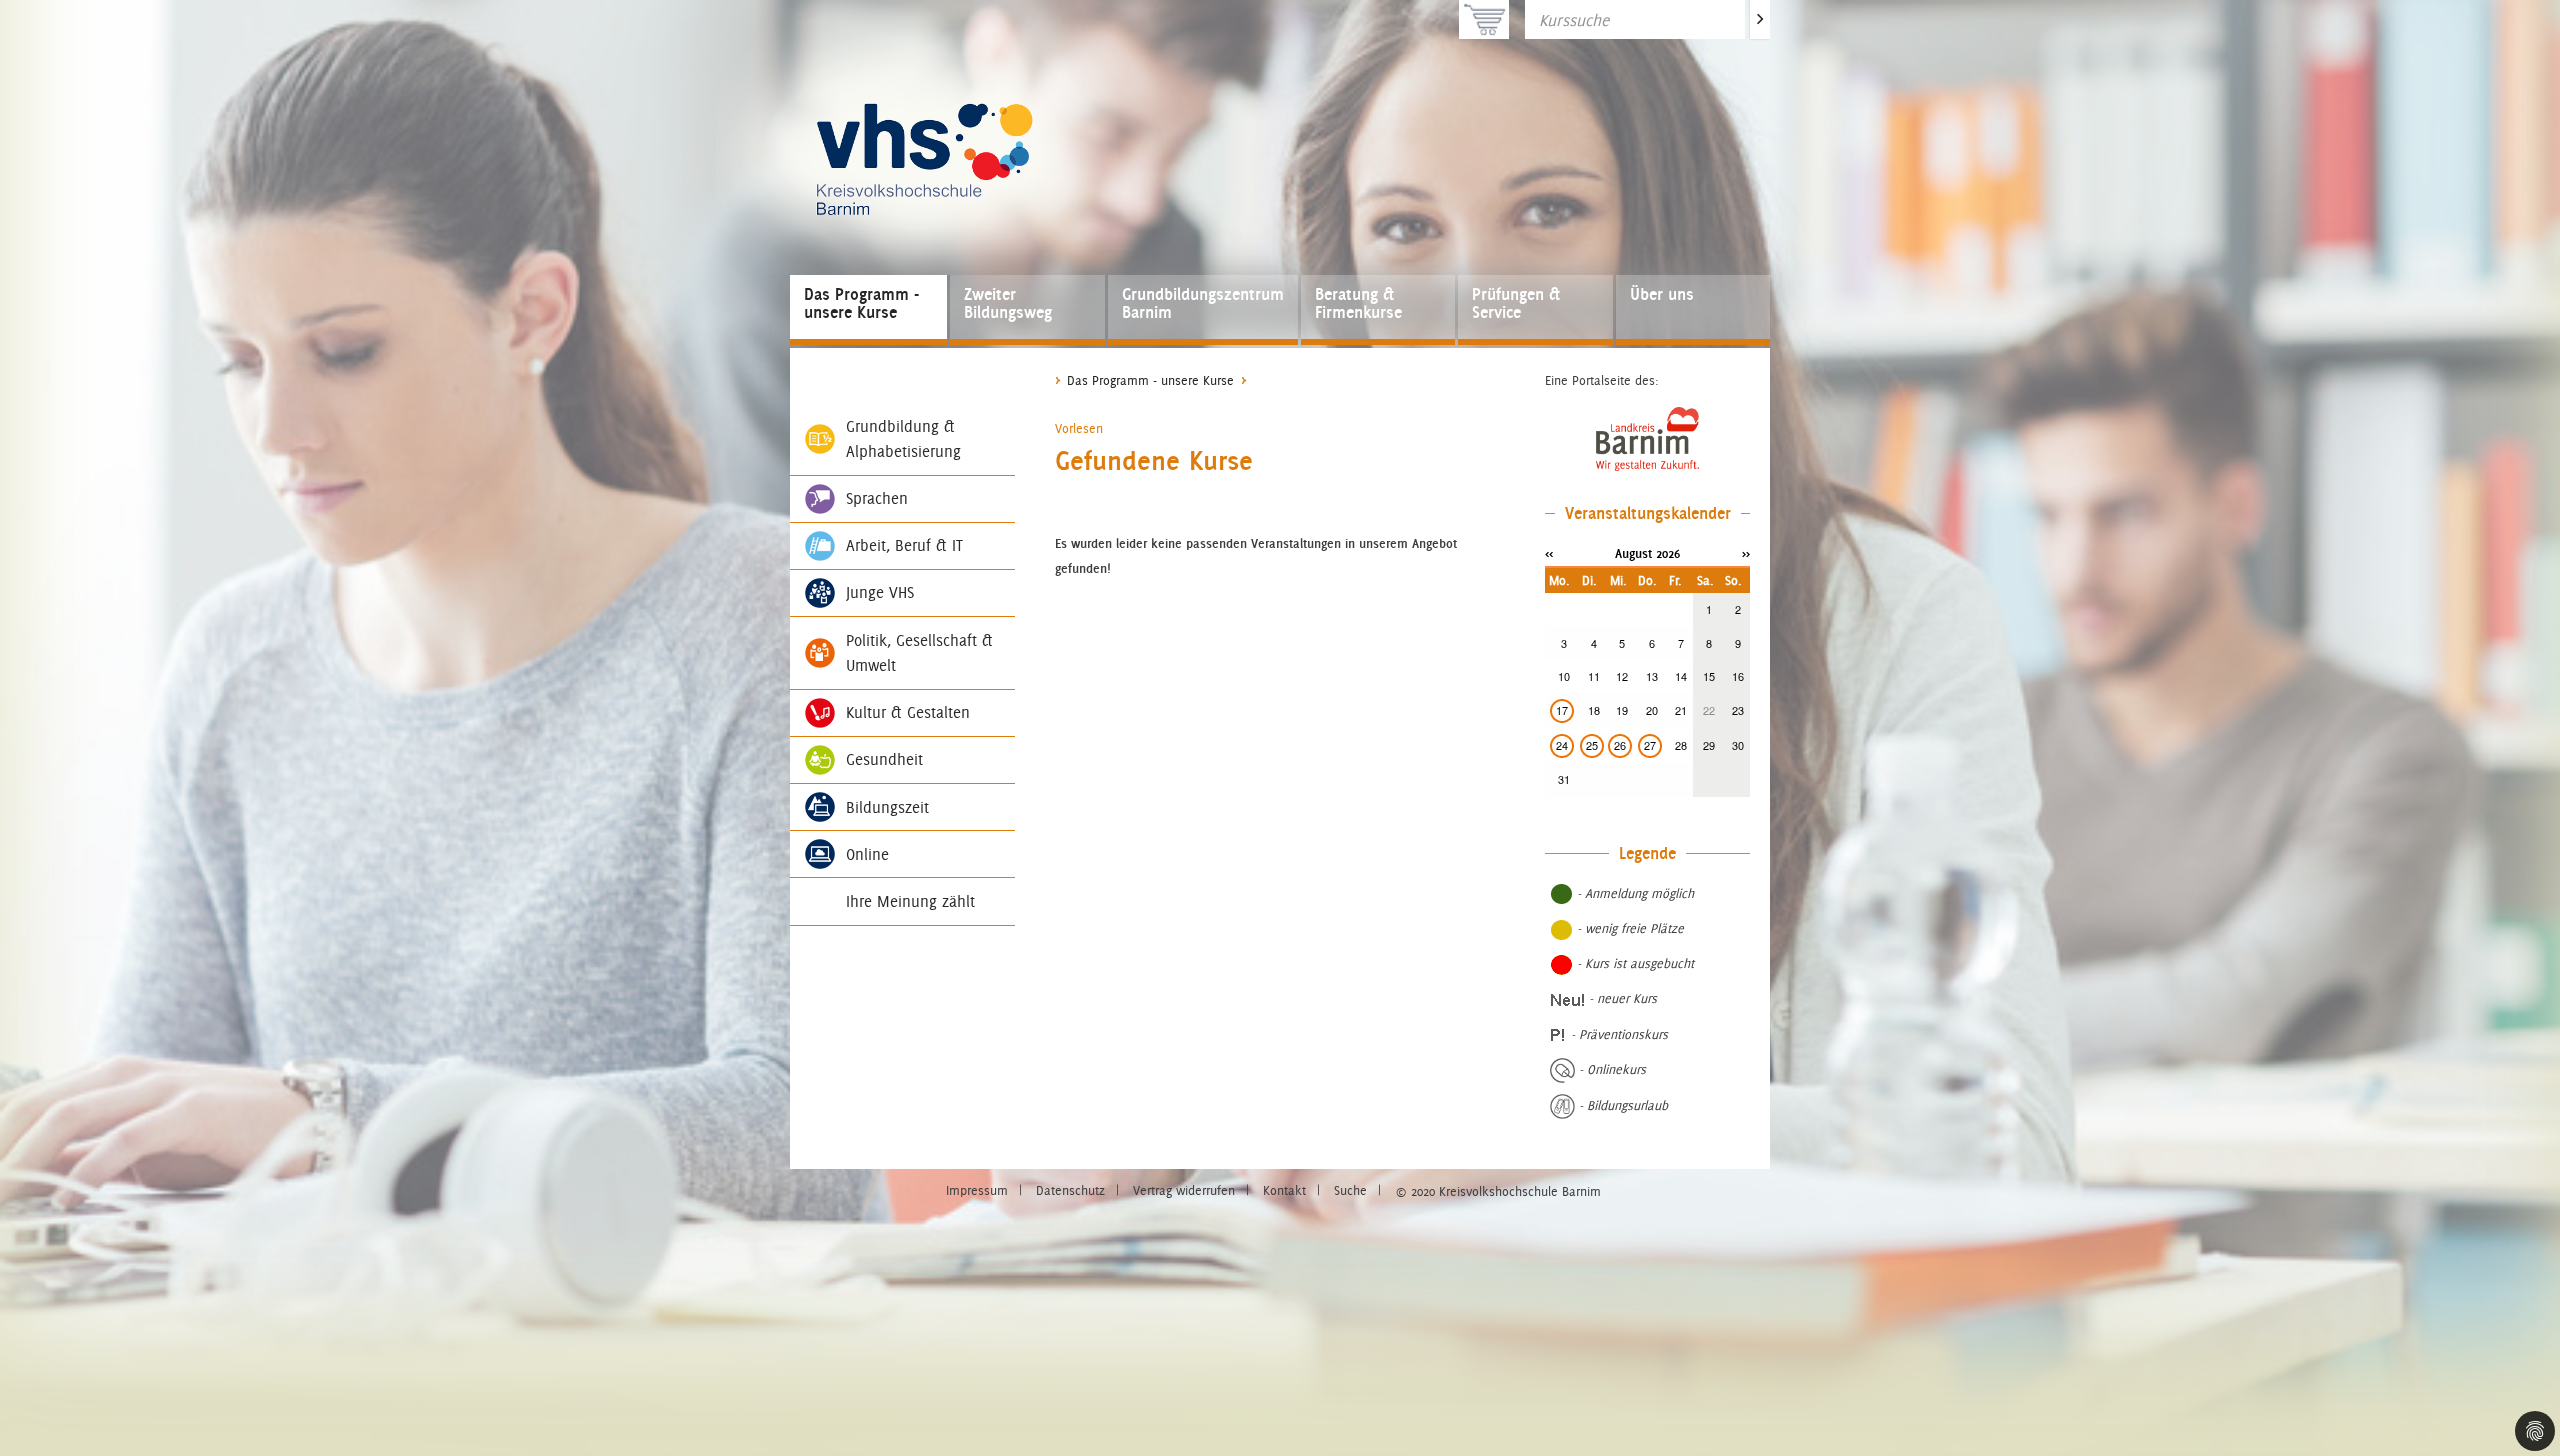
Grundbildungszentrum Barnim (1203, 303)
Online (867, 854)
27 (1650, 745)
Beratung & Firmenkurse (1358, 303)
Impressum (977, 1190)
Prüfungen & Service (1516, 303)
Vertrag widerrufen (1184, 1190)
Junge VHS (880, 592)
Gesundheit (884, 759)
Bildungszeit (887, 807)
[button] (1079, 428)
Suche (1350, 1190)
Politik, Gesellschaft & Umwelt (919, 653)
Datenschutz (1070, 1190)
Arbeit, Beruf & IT (904, 545)
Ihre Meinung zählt (910, 901)
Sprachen (877, 498)
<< (1549, 553)
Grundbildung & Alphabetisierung (903, 439)
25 (1592, 745)
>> (1746, 553)
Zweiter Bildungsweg (1008, 303)
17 (1562, 710)
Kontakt (1284, 1190)
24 (1562, 745)
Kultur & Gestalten (908, 712)
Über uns (1662, 294)
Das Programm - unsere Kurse (861, 303)
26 (1620, 745)
